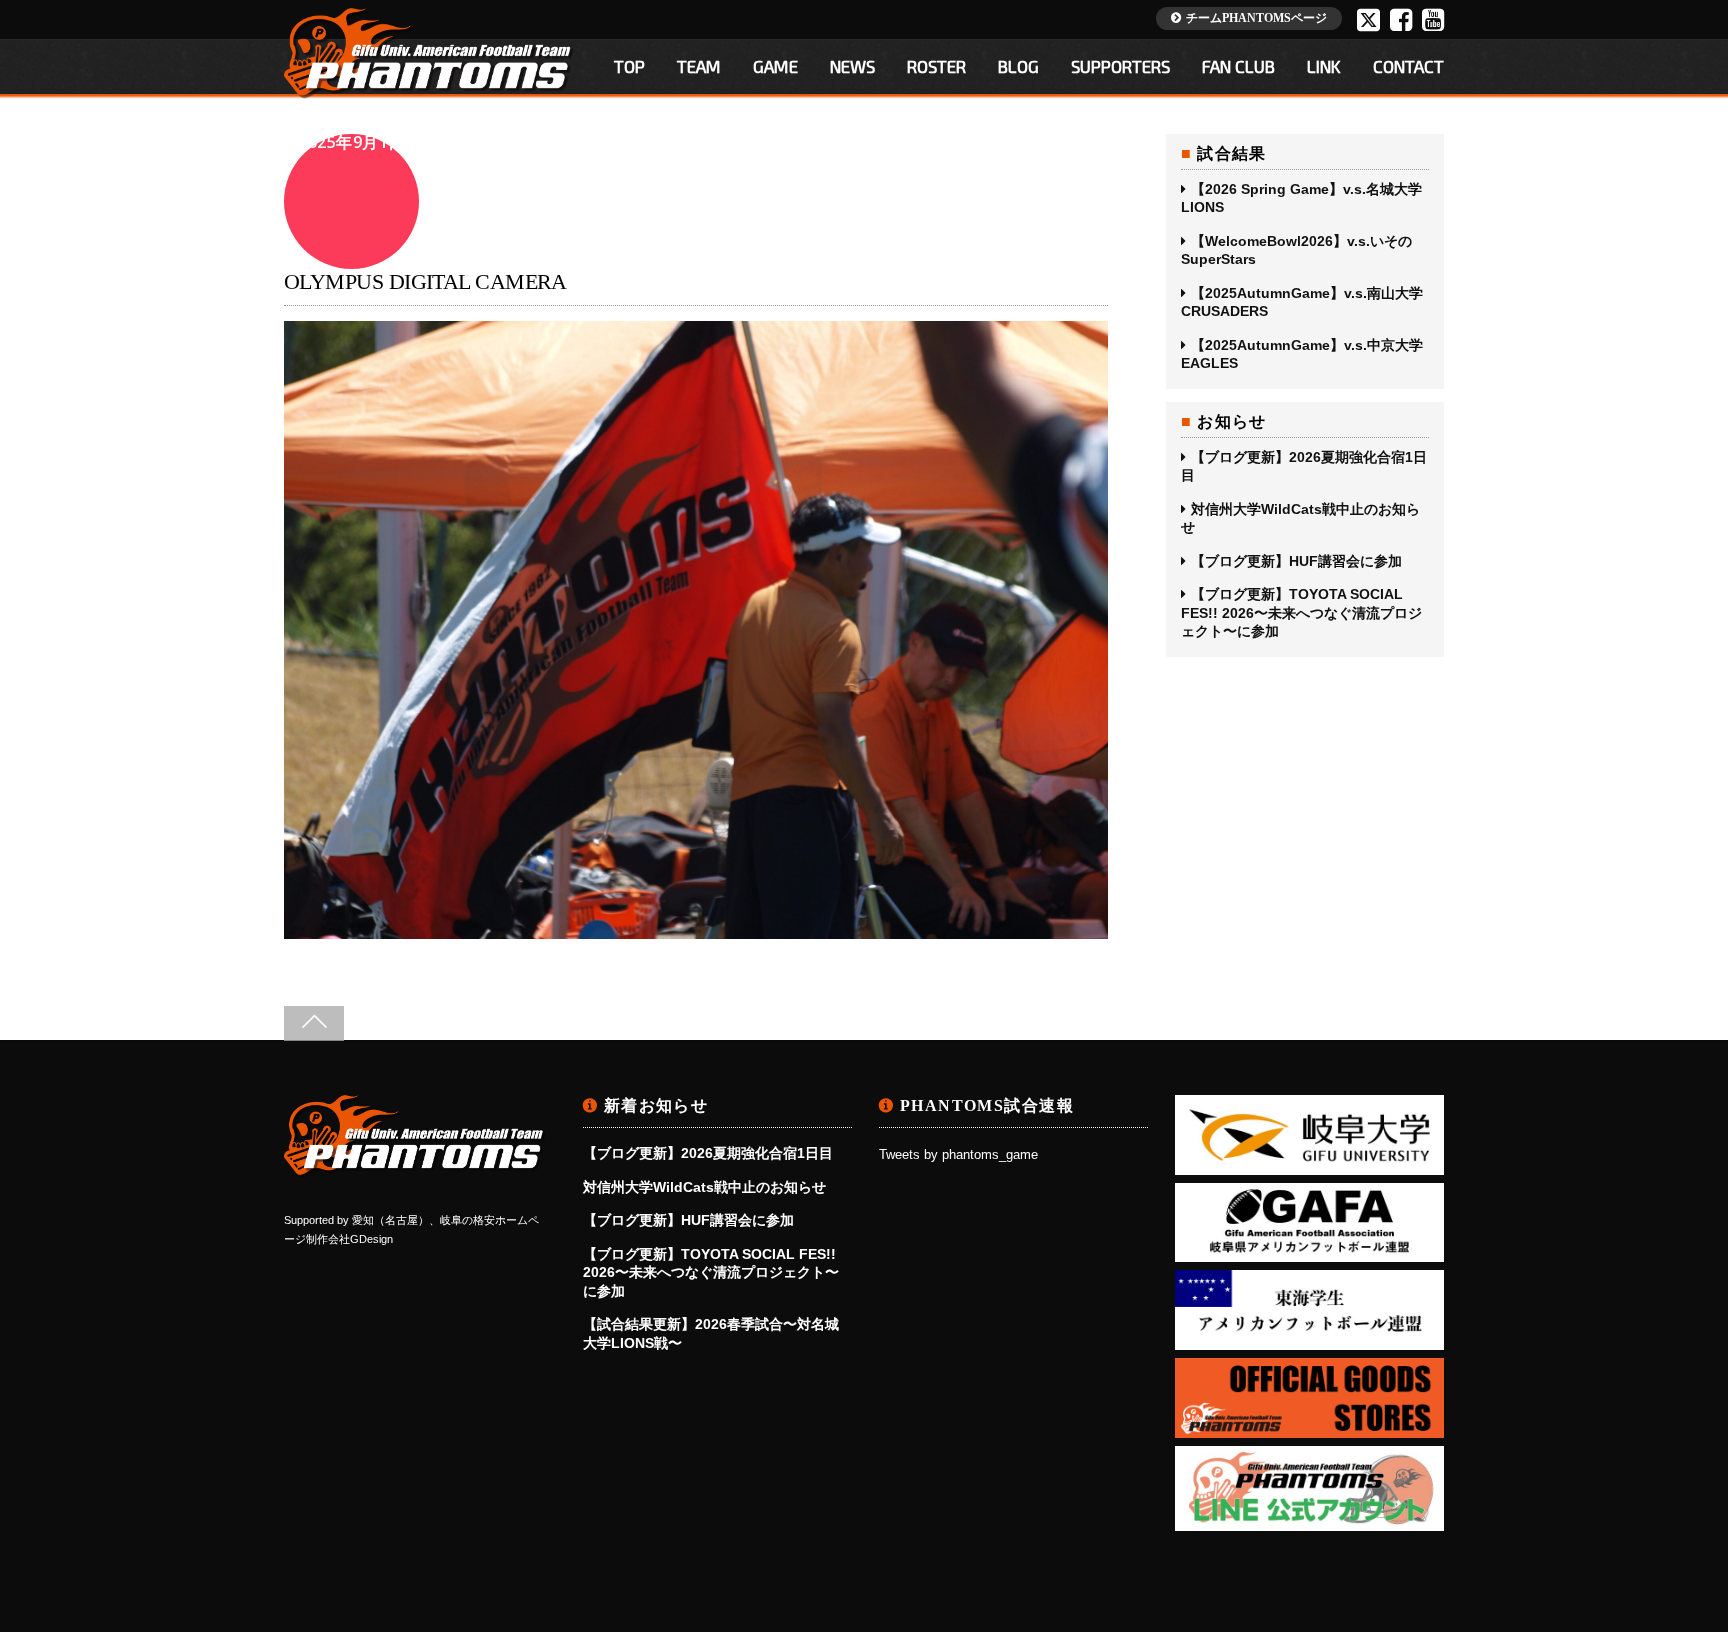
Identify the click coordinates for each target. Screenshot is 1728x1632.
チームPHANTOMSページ (1256, 18)
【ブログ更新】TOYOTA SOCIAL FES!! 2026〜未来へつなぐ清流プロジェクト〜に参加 (1301, 612)
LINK (1324, 66)
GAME (775, 66)
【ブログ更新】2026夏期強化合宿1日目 (1304, 466)
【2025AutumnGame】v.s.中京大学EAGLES (1302, 354)
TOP (629, 66)
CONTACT (1408, 66)
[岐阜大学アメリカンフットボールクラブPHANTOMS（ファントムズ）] (415, 1169)
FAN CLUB (1238, 66)
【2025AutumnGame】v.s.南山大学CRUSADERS (1302, 302)
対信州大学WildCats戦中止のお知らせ (1300, 518)
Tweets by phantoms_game (958, 1155)
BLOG (1018, 66)
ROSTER (936, 66)
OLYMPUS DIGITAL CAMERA (425, 281)
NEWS (852, 66)
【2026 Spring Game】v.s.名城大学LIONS (1301, 198)
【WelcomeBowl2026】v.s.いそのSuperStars (1296, 250)
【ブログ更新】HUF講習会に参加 (1296, 561)
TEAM (699, 66)
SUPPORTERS (1120, 66)
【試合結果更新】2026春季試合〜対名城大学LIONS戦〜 (711, 1333)
